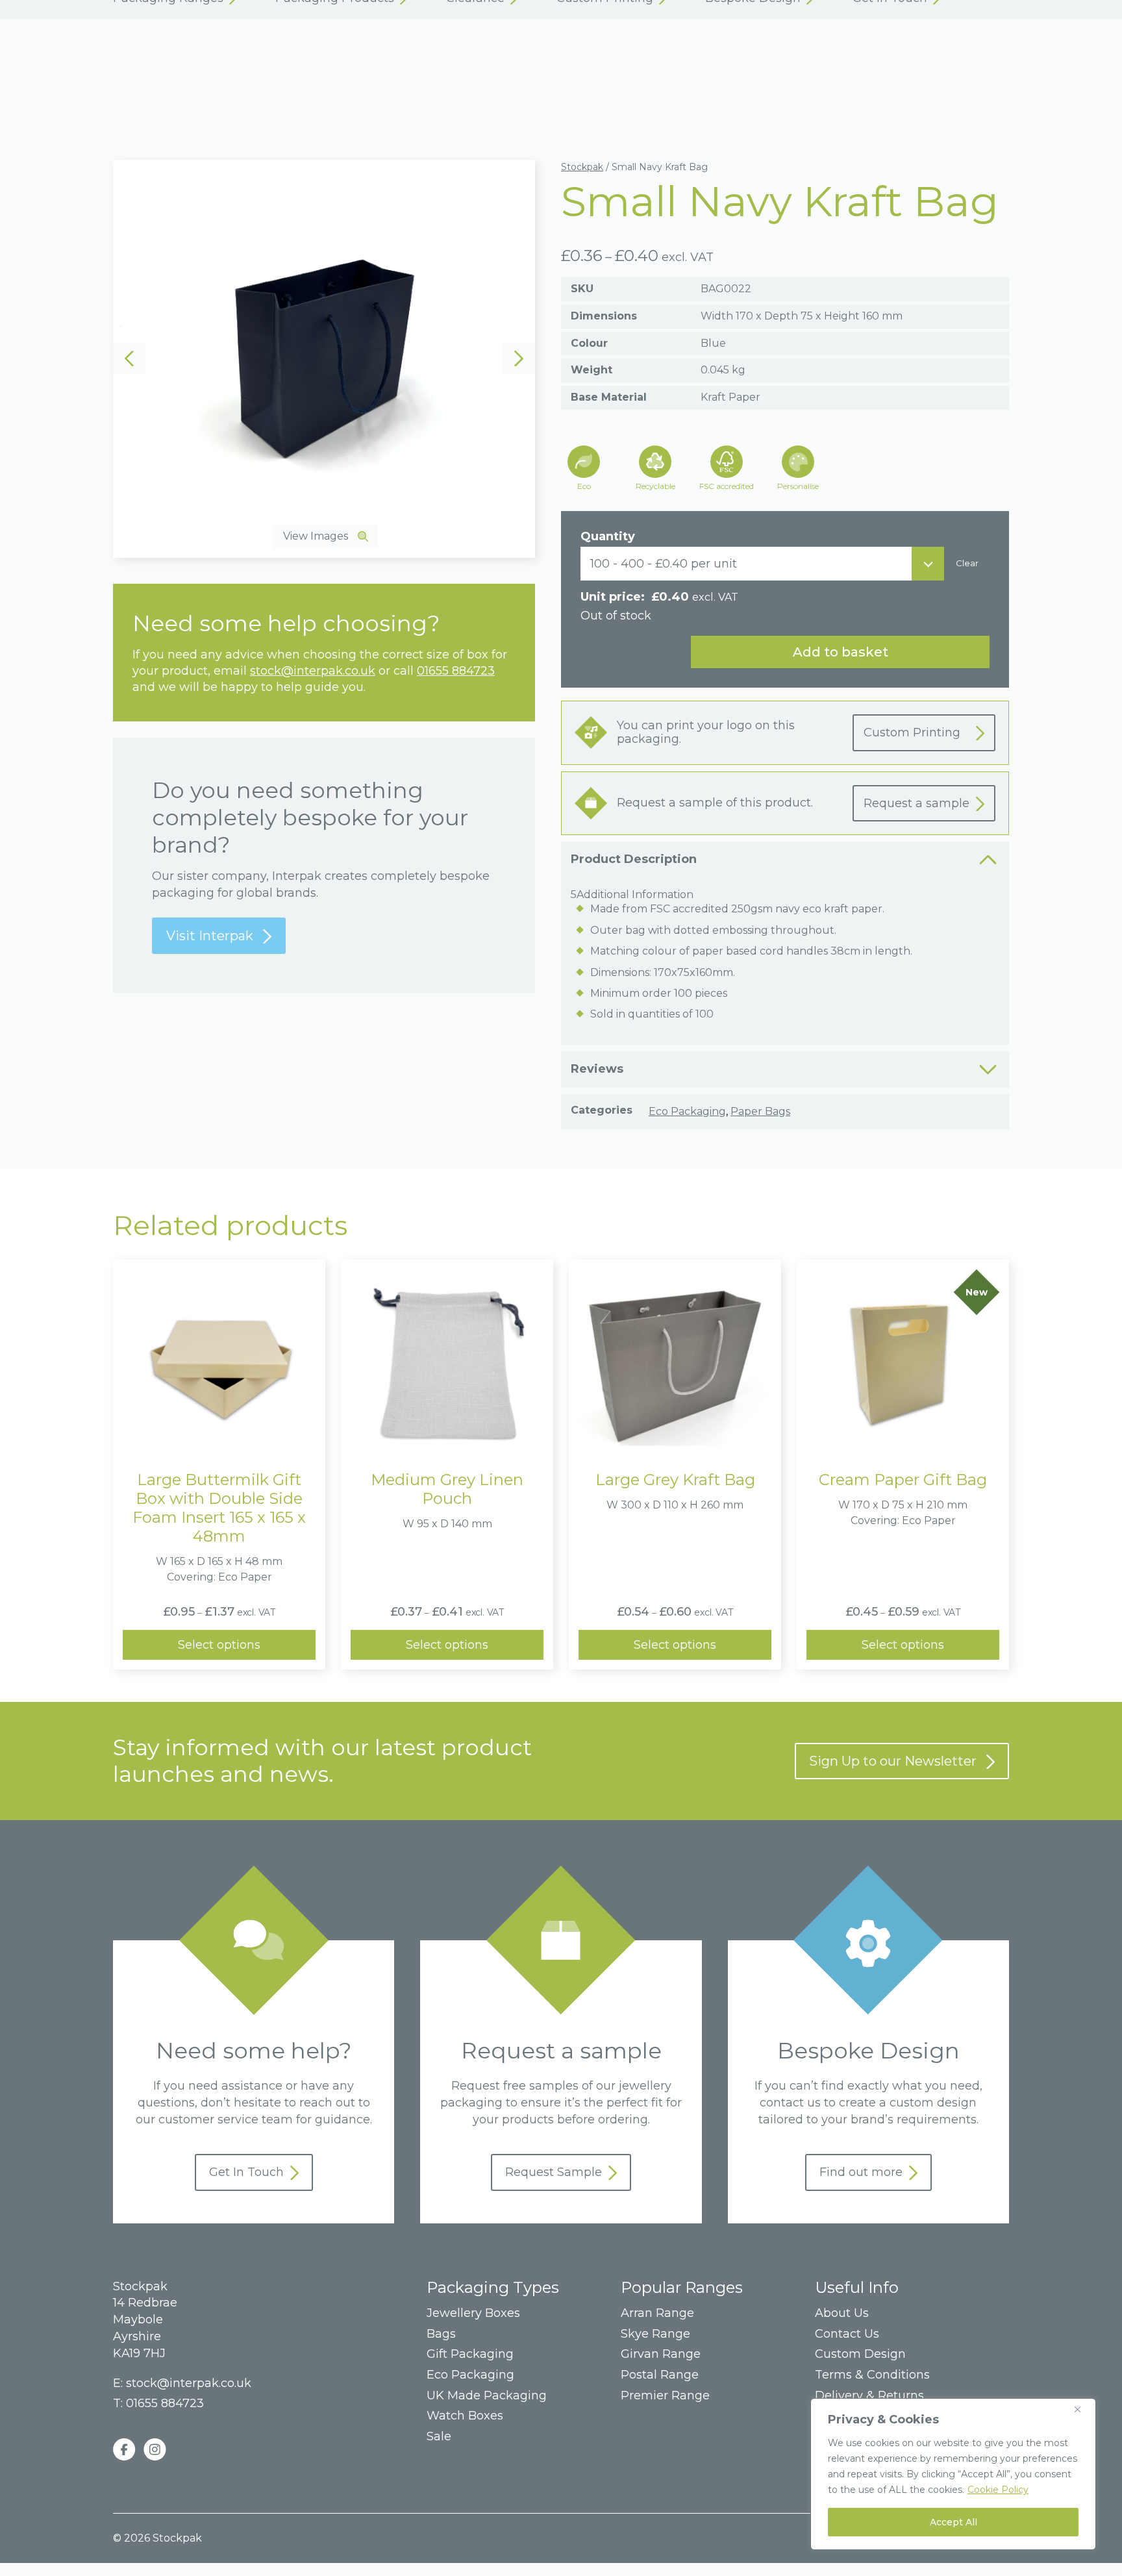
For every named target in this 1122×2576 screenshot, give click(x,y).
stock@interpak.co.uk (313, 671)
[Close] (1082, 2409)
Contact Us (847, 2334)
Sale (439, 2437)
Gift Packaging (470, 2354)
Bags (441, 2334)
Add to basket (841, 652)
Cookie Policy (998, 2490)
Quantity (608, 536)
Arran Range (657, 2313)
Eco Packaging (687, 1111)
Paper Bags (760, 1111)
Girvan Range (661, 2354)
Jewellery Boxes (473, 2313)
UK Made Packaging (487, 2396)
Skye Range (655, 2334)
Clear (967, 563)
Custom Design (860, 2354)
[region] (953, 2474)
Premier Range (665, 2396)
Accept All (954, 2522)
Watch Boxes (465, 2416)
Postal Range (660, 2375)
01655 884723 (456, 671)
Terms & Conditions (872, 2375)
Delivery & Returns (869, 2396)
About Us (842, 2313)
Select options (219, 1645)
